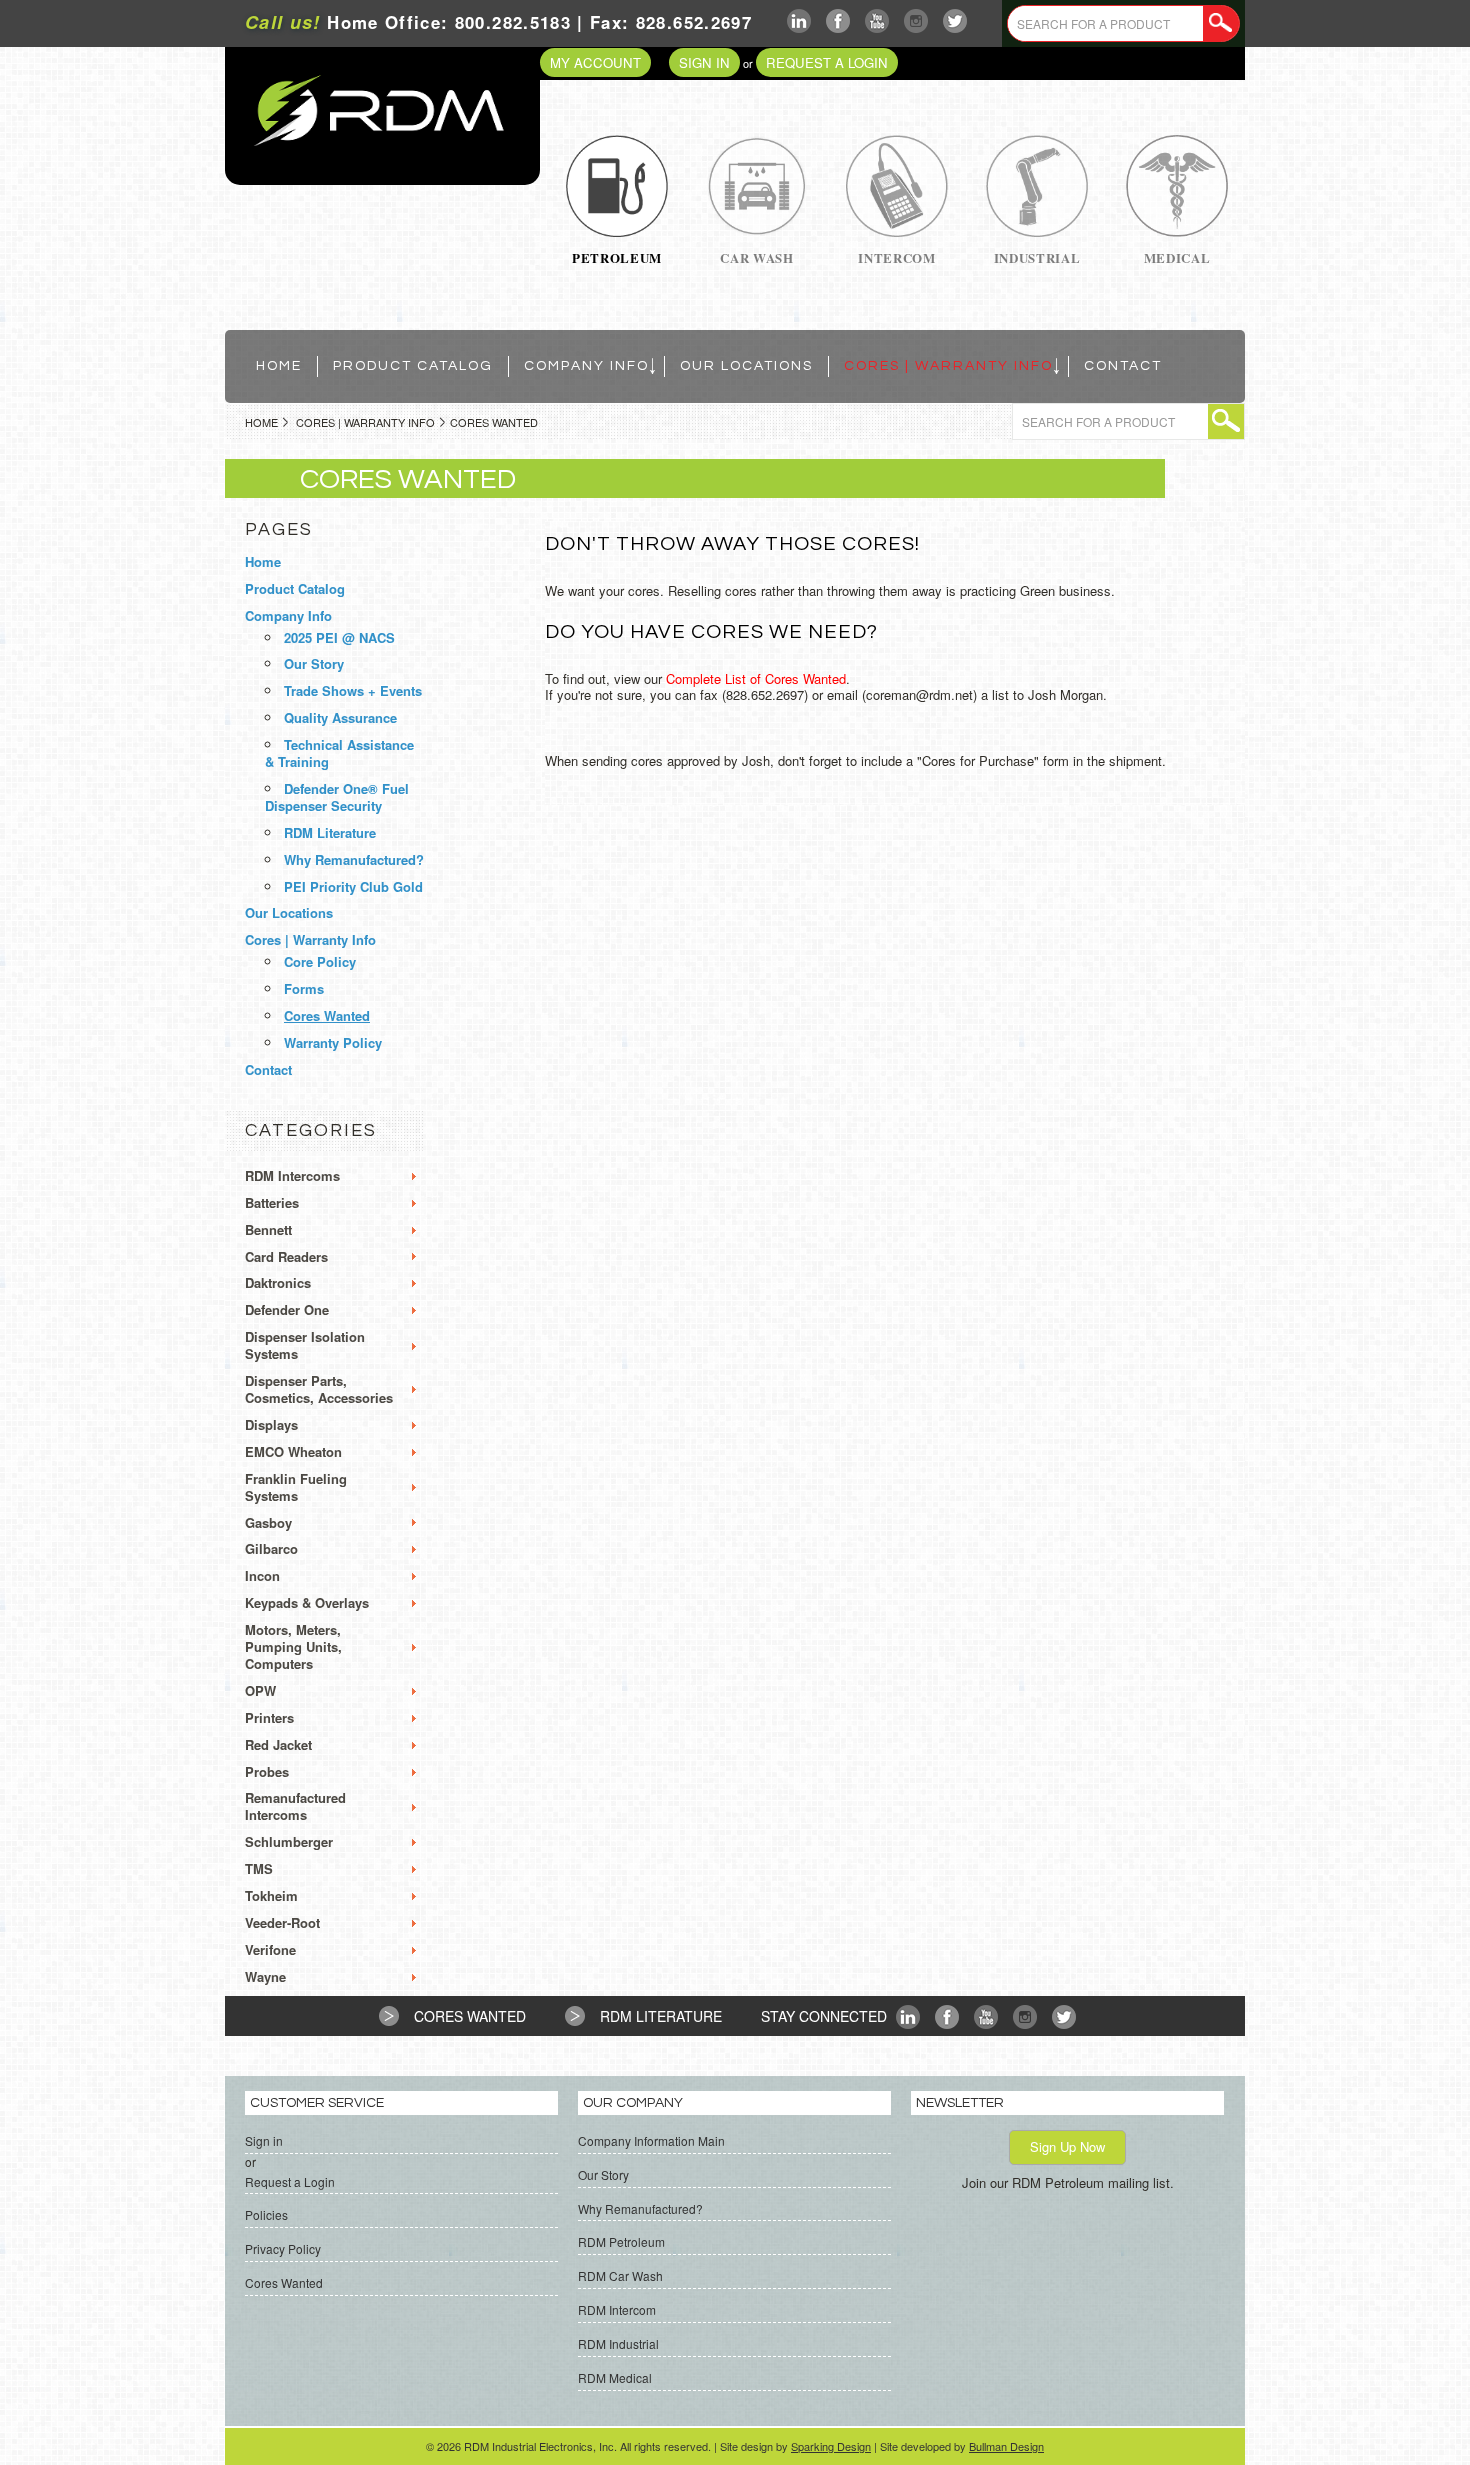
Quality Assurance (340, 717)
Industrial (1037, 257)
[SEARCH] (1221, 24)
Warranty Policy (333, 1042)
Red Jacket (278, 1745)
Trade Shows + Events (353, 690)
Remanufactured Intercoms (295, 1807)
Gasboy (268, 1523)
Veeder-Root (282, 1923)
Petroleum (617, 257)
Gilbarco (271, 1549)
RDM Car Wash (620, 2275)
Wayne (265, 1977)
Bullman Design (1006, 2446)
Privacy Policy (283, 2248)
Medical (1177, 257)
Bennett (268, 1230)
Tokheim (271, 1896)
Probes (267, 1772)
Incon (262, 1576)
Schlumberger (289, 1842)
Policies (266, 2214)
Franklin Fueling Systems (296, 1488)
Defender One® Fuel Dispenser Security (337, 797)
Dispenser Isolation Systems (305, 1346)
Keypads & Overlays (307, 1603)
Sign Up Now (1067, 2146)
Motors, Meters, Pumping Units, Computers (293, 1647)
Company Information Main (651, 2140)
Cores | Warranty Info (365, 422)
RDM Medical (615, 2377)
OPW (260, 1691)
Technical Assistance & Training (339, 753)
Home (261, 422)
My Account (595, 62)
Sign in (704, 62)
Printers (269, 1718)
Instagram (916, 21)
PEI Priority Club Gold (353, 886)
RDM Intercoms (292, 1176)
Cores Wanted (327, 1015)
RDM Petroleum (621, 2241)
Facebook (838, 21)
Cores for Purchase (978, 760)
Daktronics (278, 1283)
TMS (259, 1869)
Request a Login (827, 62)
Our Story (314, 663)
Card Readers (286, 1257)
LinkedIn (799, 21)
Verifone (270, 1950)
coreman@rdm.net (919, 694)
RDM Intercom (617, 2309)
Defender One (287, 1310)
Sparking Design (831, 2446)
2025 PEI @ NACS (339, 637)
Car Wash (756, 257)
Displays (271, 1425)
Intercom (896, 257)
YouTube (877, 21)
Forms (304, 988)
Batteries (272, 1203)
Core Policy (320, 961)
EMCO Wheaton (293, 1452)
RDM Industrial (618, 2343)
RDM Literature (330, 832)
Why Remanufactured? (354, 859)
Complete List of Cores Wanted (756, 678)
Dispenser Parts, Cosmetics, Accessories (319, 1390)
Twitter (955, 21)
